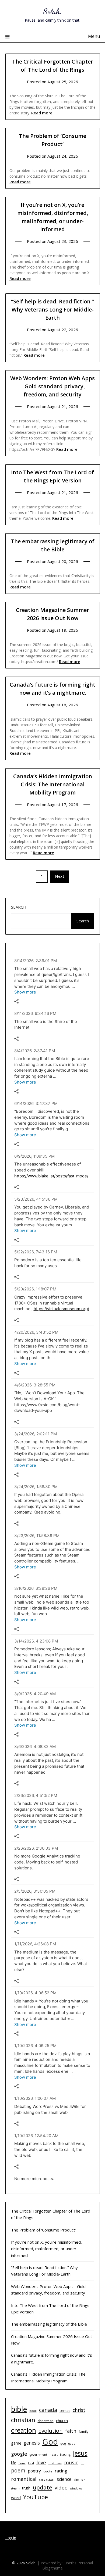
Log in (11, 2538)
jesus (80, 2453)
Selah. (53, 11)
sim (76, 2480)
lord (31, 2463)
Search (19, 907)
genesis (32, 2443)
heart (54, 2454)
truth (26, 2488)
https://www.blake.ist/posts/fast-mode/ (51, 1176)
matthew (55, 2463)
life (14, 2463)
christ (79, 2410)
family (84, 2431)
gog (63, 2443)
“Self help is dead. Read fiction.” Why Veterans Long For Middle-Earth (52, 309)
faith (71, 2431)
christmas (46, 2421)
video (61, 2487)
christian (23, 2420)
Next (60, 876)
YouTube (36, 2497)
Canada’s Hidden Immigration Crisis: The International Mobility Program (53, 784)
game (16, 2443)
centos (65, 2411)
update (43, 2487)
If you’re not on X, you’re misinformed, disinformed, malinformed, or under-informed (46, 2249)
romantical (24, 2479)
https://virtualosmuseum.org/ (61, 1309)
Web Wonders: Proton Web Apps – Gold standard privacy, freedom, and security (52, 386)
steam (15, 2488)
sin (83, 2480)
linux (22, 2463)
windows (76, 2488)
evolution (51, 2431)
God (50, 2442)
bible (19, 2409)
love (41, 2462)
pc (82, 2463)
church (62, 2421)
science (64, 2479)
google (19, 2454)
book (33, 2411)
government (38, 2455)
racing (61, 2471)
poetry (34, 2471)
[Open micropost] (16, 1001)
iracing (65, 2454)
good (72, 2443)
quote (48, 2471)
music (71, 2462)
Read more (42, 113)
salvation (47, 2479)
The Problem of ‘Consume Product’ (43, 2230)
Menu (94, 36)
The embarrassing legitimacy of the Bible (49, 2324)
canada (48, 2410)
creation (24, 2430)
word (16, 2498)
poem (18, 2471)
